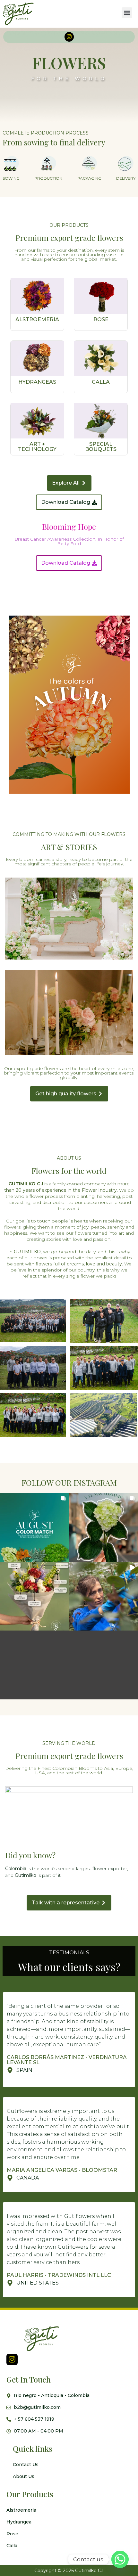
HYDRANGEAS (37, 382)
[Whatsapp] (120, 2559)
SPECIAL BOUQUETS (101, 447)
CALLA (101, 382)
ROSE (101, 319)
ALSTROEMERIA (37, 319)
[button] (127, 13)
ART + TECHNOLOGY (37, 447)
